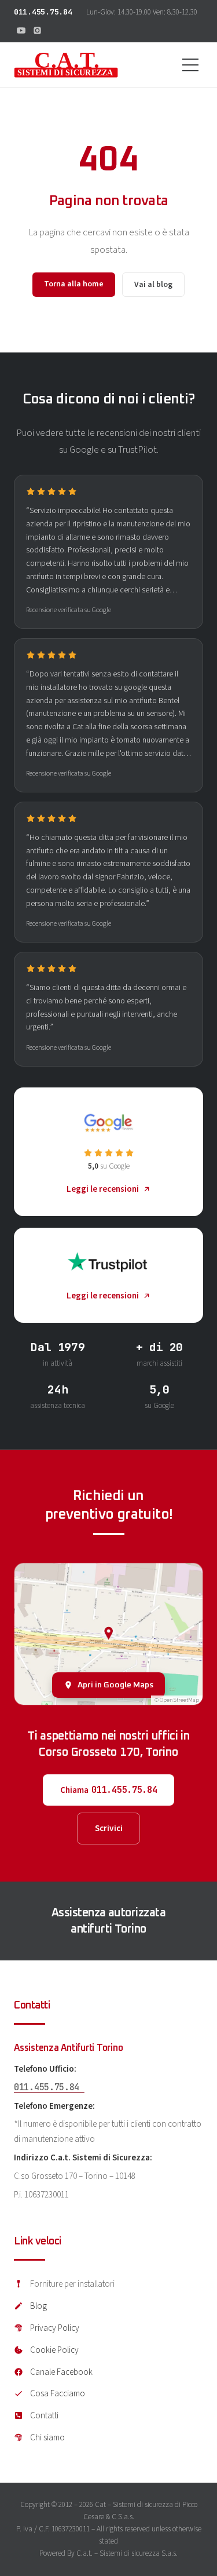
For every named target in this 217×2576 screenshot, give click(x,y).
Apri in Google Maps (115, 1685)
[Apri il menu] (190, 65)
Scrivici (109, 1828)
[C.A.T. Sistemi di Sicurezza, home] (66, 65)
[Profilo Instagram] (37, 30)
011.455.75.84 (43, 12)
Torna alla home (74, 284)
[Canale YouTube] (21, 30)
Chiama (109, 1790)
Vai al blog (153, 285)
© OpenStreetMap (177, 1700)
